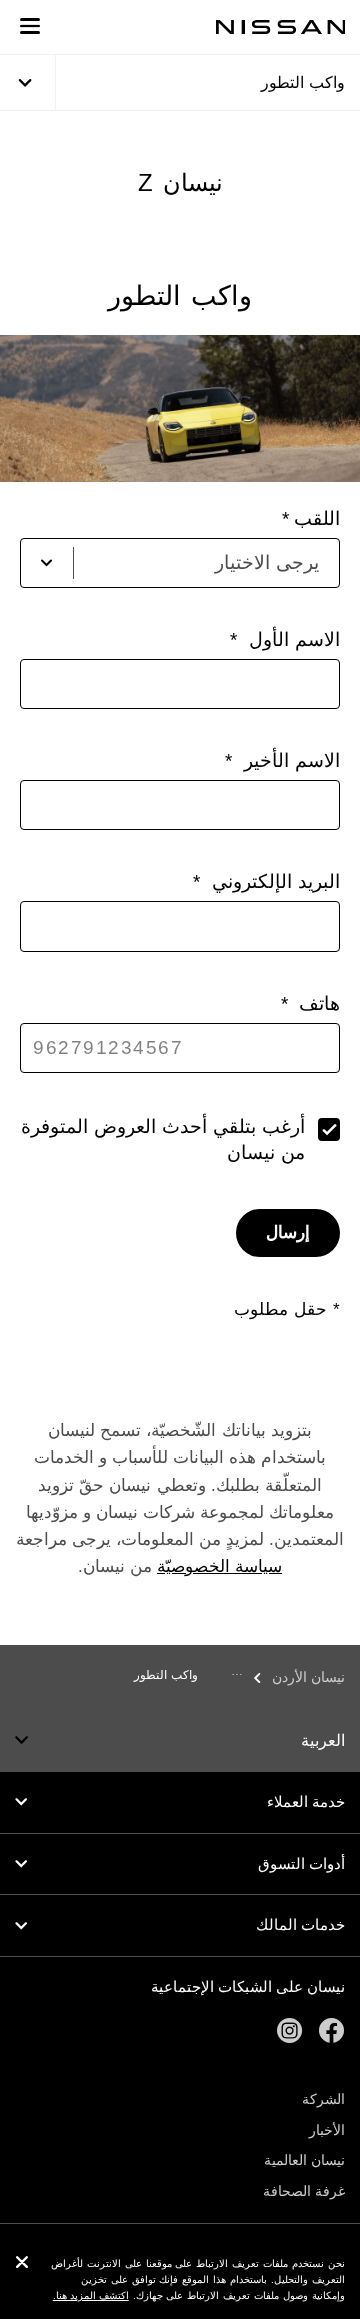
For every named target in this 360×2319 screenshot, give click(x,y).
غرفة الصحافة (304, 2191)
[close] (22, 2264)
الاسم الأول (291, 639)
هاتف (316, 1003)
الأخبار (327, 2130)
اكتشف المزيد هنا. (91, 2295)
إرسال (288, 1232)
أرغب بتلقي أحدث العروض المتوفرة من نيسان (163, 1139)
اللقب (317, 518)
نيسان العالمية (304, 2160)
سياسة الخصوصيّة (219, 1566)
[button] (30, 26)
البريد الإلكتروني (272, 881)
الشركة (323, 2099)
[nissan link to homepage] (281, 27)
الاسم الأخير (288, 760)
